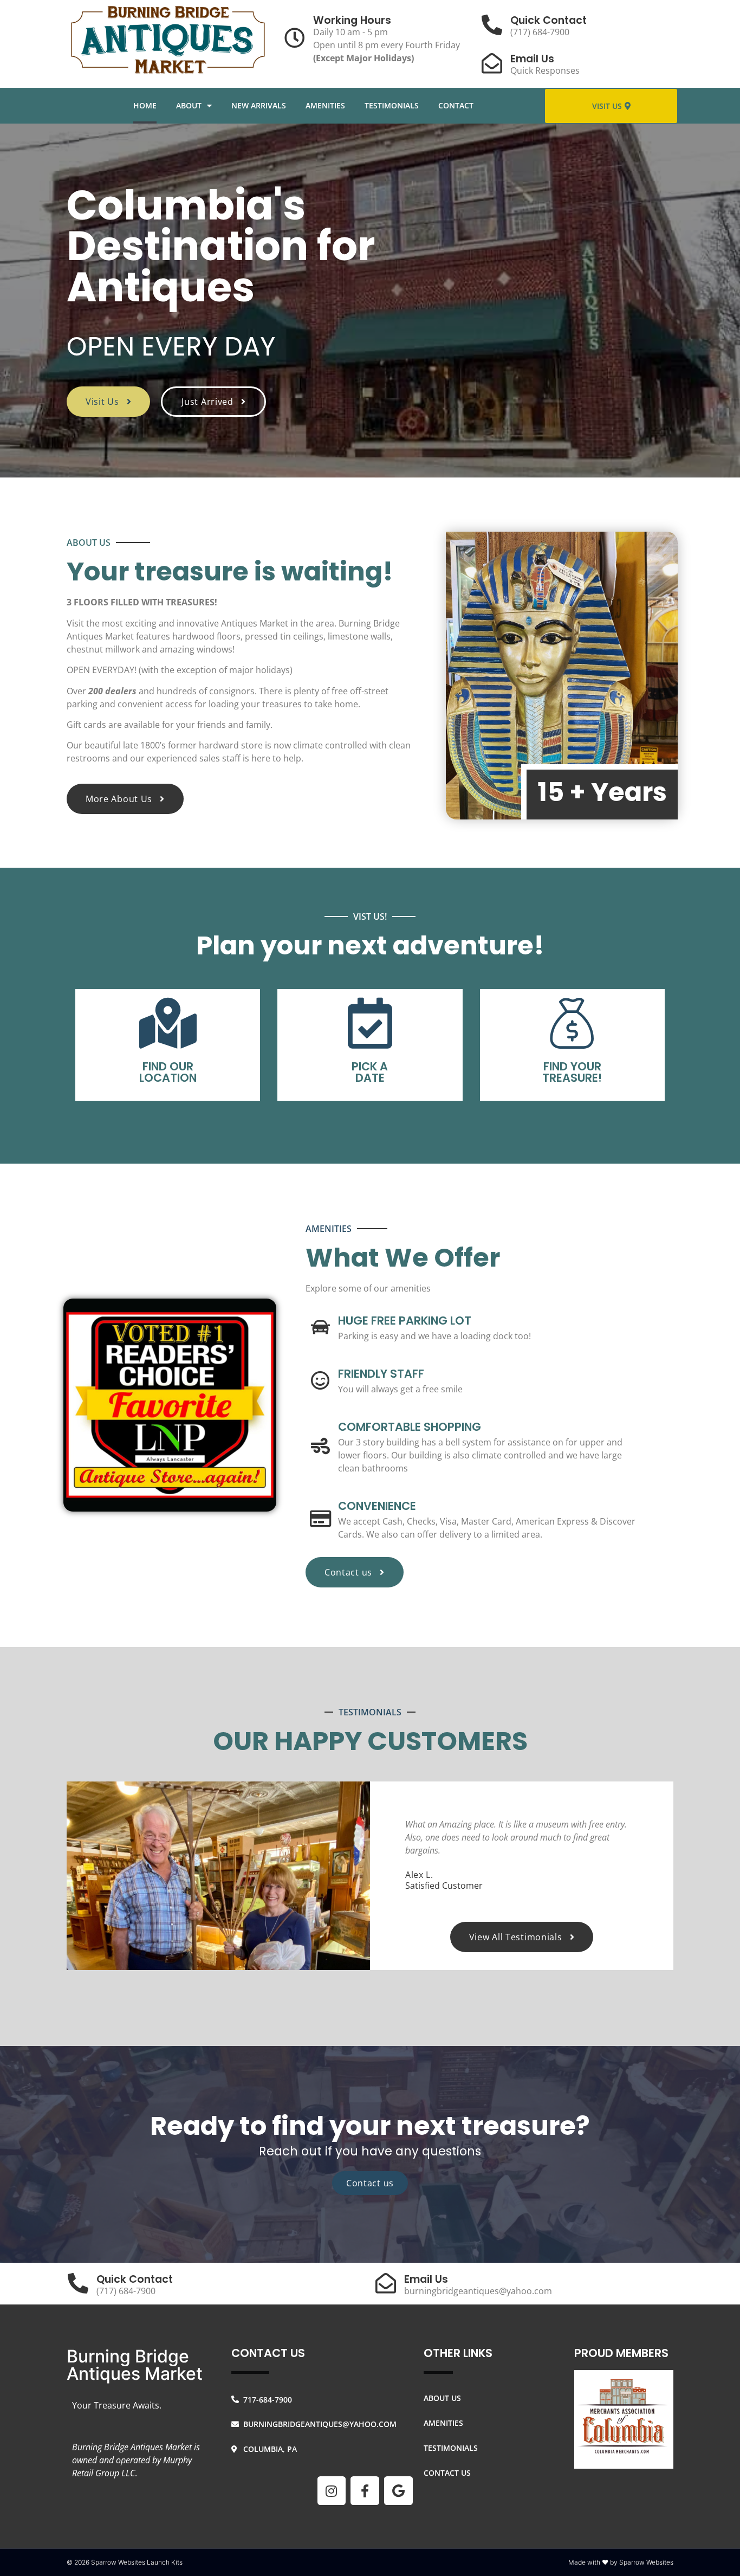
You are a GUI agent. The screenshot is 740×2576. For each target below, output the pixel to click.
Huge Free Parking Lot (405, 1321)
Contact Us (447, 2473)
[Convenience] (320, 1518)
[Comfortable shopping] (320, 1446)
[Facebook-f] (365, 2491)
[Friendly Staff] (320, 1380)
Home (145, 105)
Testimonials (392, 105)
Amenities (325, 105)
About (189, 105)
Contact (456, 105)
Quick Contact (548, 20)
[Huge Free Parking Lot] (320, 1327)
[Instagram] (332, 2491)
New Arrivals (259, 105)
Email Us (532, 59)
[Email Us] (492, 63)
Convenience (377, 1506)
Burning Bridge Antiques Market (135, 2365)
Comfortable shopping (410, 1427)
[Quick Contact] (492, 25)
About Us (442, 2398)
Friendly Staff (381, 1374)
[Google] (398, 2491)
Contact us (370, 2183)
